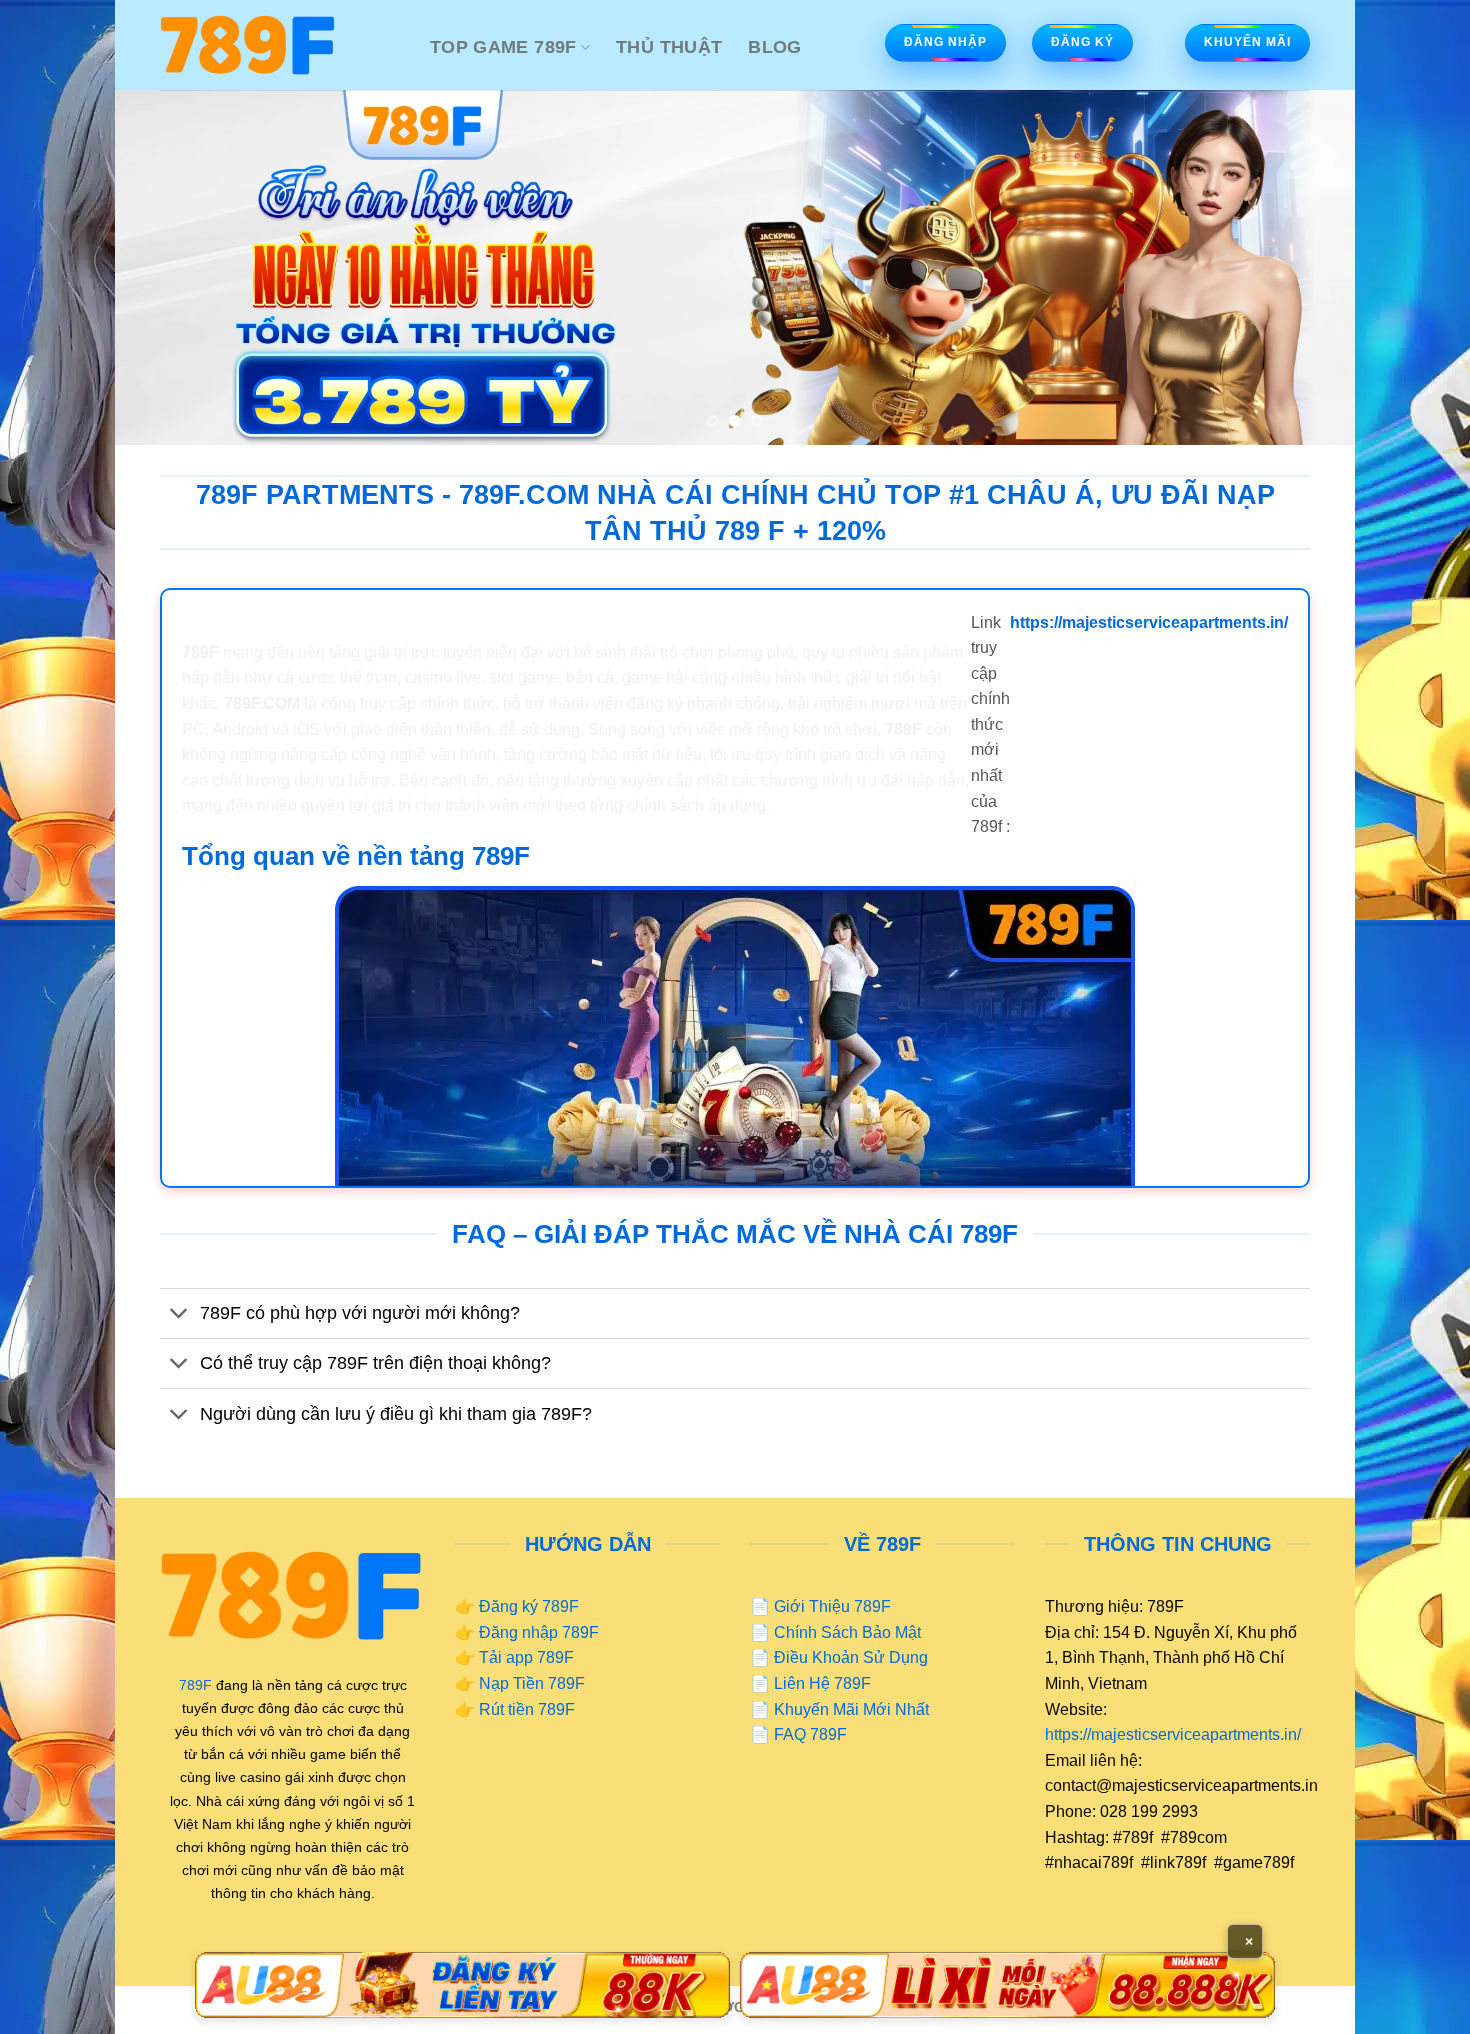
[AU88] (462, 1985)
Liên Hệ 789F (822, 1683)
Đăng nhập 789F (539, 1632)
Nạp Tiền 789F (532, 1683)
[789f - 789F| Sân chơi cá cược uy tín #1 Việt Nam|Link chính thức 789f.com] (280, 45)
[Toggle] (179, 1315)
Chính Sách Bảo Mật (847, 1632)
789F (195, 1685)
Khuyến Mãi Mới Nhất (851, 1709)
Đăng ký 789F (529, 1606)
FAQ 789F (810, 1734)
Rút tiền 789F (527, 1709)
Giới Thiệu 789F (832, 1606)
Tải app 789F (526, 1657)
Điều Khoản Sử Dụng (851, 1657)
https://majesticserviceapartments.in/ (1173, 1734)
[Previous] (165, 267)
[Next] (1305, 267)
